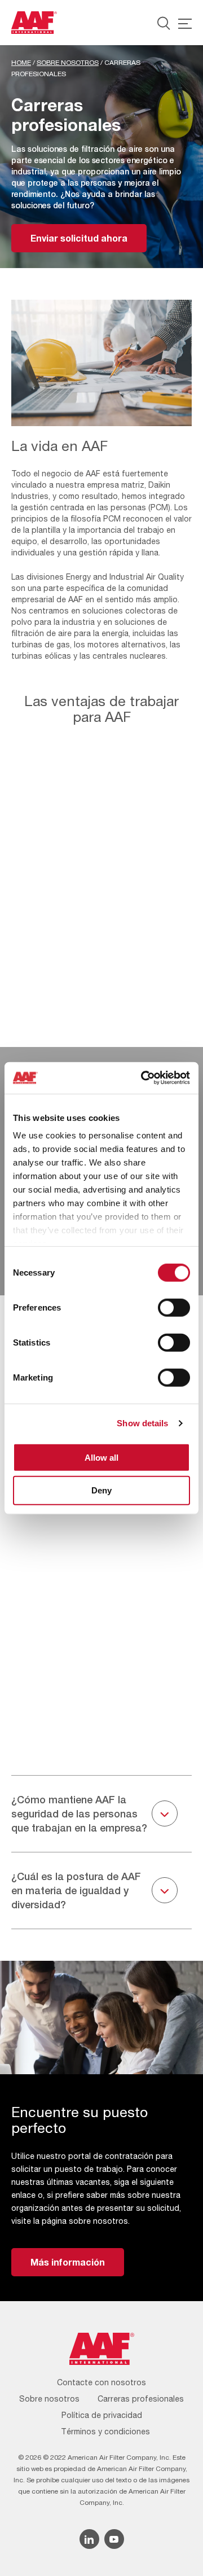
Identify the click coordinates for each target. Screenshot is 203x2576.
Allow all (101, 1457)
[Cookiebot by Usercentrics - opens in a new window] (143, 1078)
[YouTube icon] (114, 2539)
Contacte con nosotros (101, 2382)
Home (21, 63)
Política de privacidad (102, 2415)
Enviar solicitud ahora (79, 238)
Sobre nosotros (68, 63)
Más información (68, 2262)
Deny (101, 1490)
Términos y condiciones (105, 2432)
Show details (142, 1423)
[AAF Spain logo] (34, 23)
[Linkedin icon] (89, 2539)
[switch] (174, 1307)
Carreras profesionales (141, 2399)
